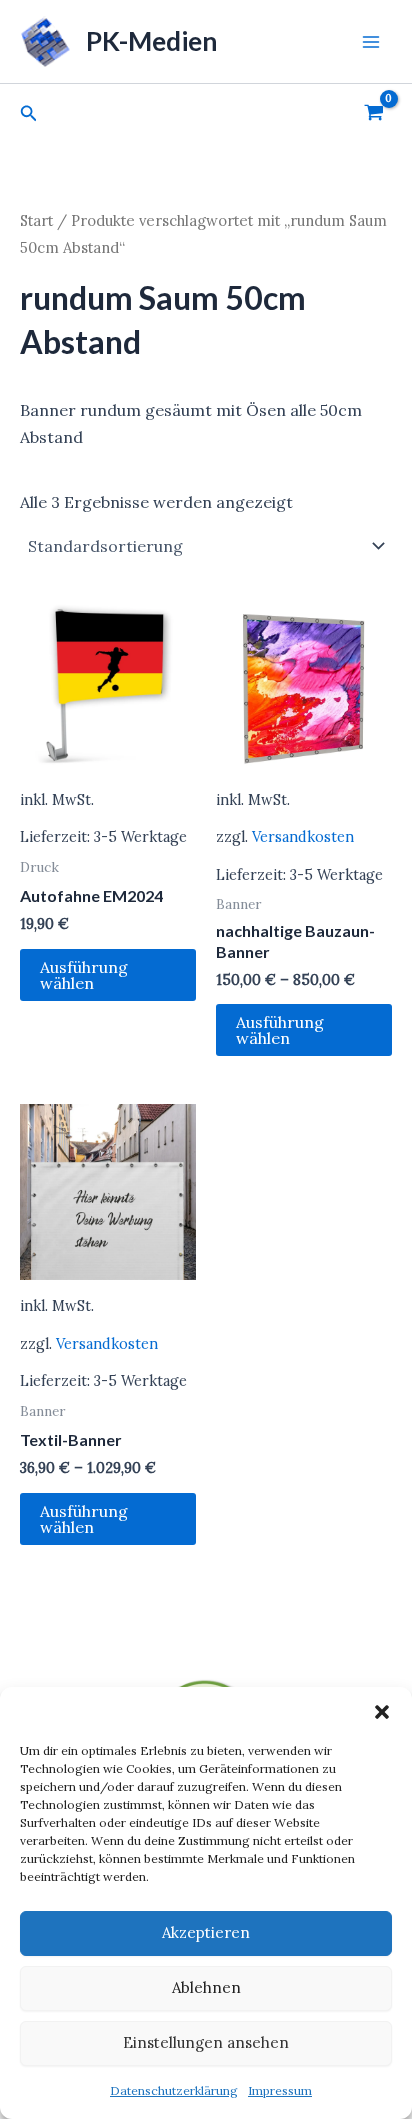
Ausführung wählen (84, 975)
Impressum (280, 2090)
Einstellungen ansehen (206, 2042)
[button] (382, 1712)
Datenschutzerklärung (174, 2090)
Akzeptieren (206, 1932)
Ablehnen (206, 1987)
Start (36, 220)
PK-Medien (151, 41)
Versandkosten (303, 837)
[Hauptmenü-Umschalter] (371, 41)
